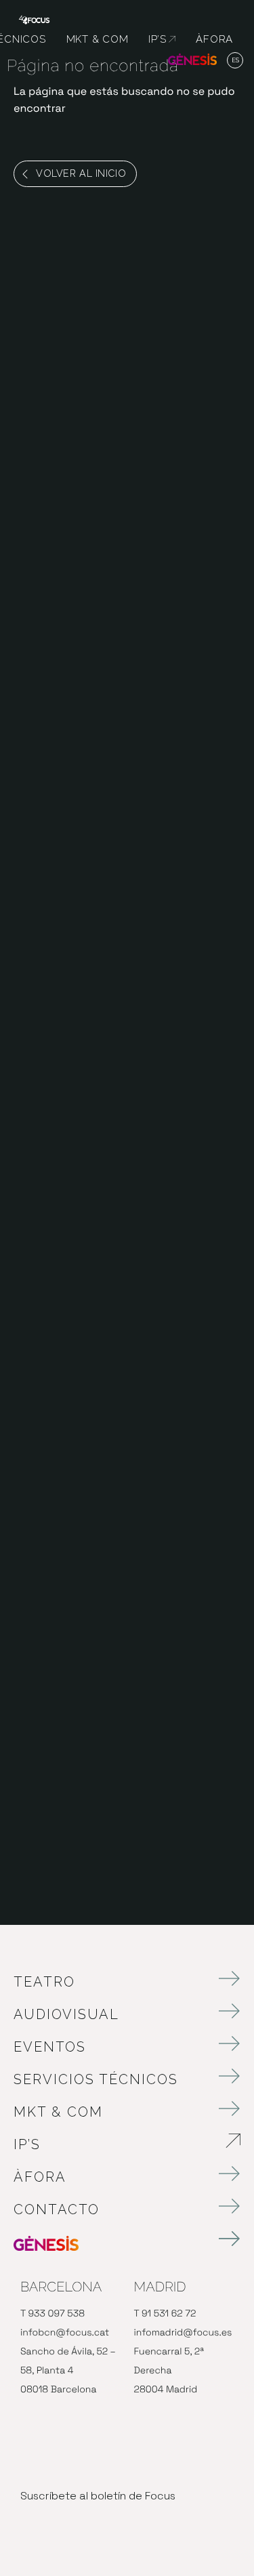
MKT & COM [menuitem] (98, 39)
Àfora (40, 2177)
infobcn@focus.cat (65, 2333)
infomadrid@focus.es (183, 2333)
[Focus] (34, 19)
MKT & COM (58, 2112)
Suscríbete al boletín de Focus (98, 2496)
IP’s (103, 2144)
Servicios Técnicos (96, 2079)
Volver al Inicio (81, 173)
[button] (235, 61)
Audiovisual (66, 2014)
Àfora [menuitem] (214, 39)
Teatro (44, 1982)
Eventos (50, 2047)
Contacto (57, 2209)
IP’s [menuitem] (162, 39)
